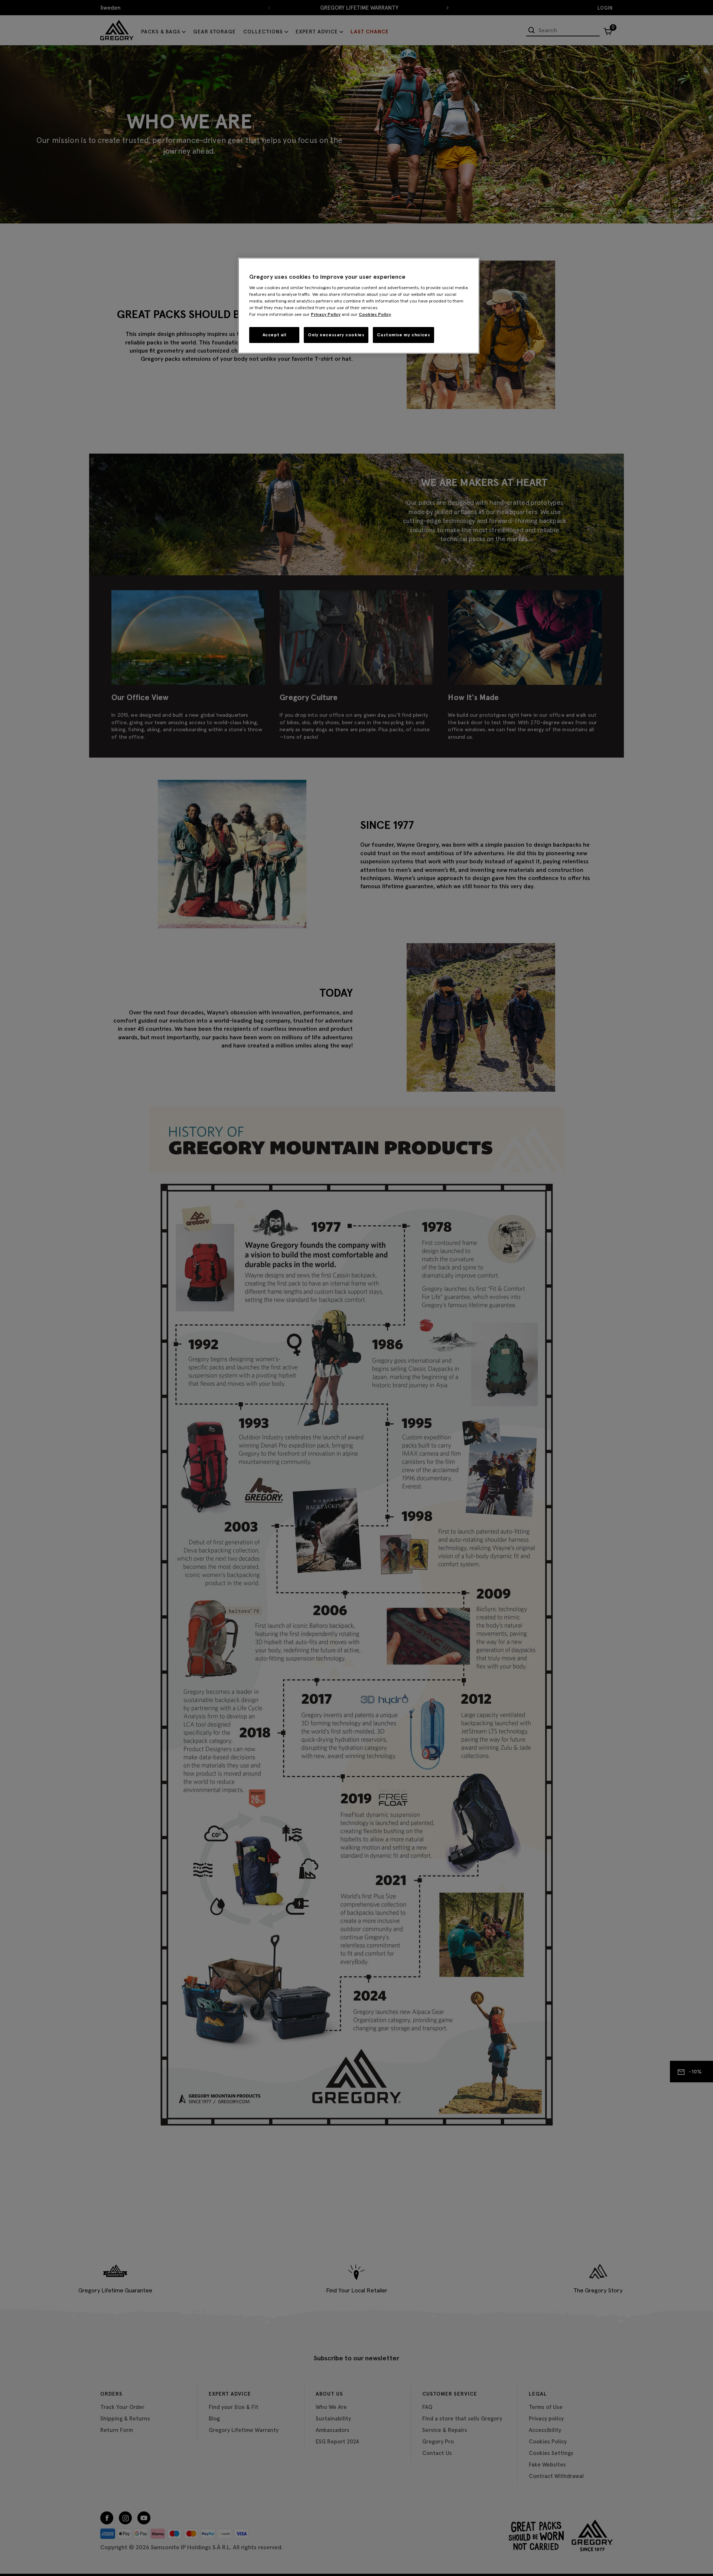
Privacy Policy (326, 314)
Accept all (274, 335)
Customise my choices (403, 335)
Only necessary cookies (336, 335)
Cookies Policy (375, 314)
